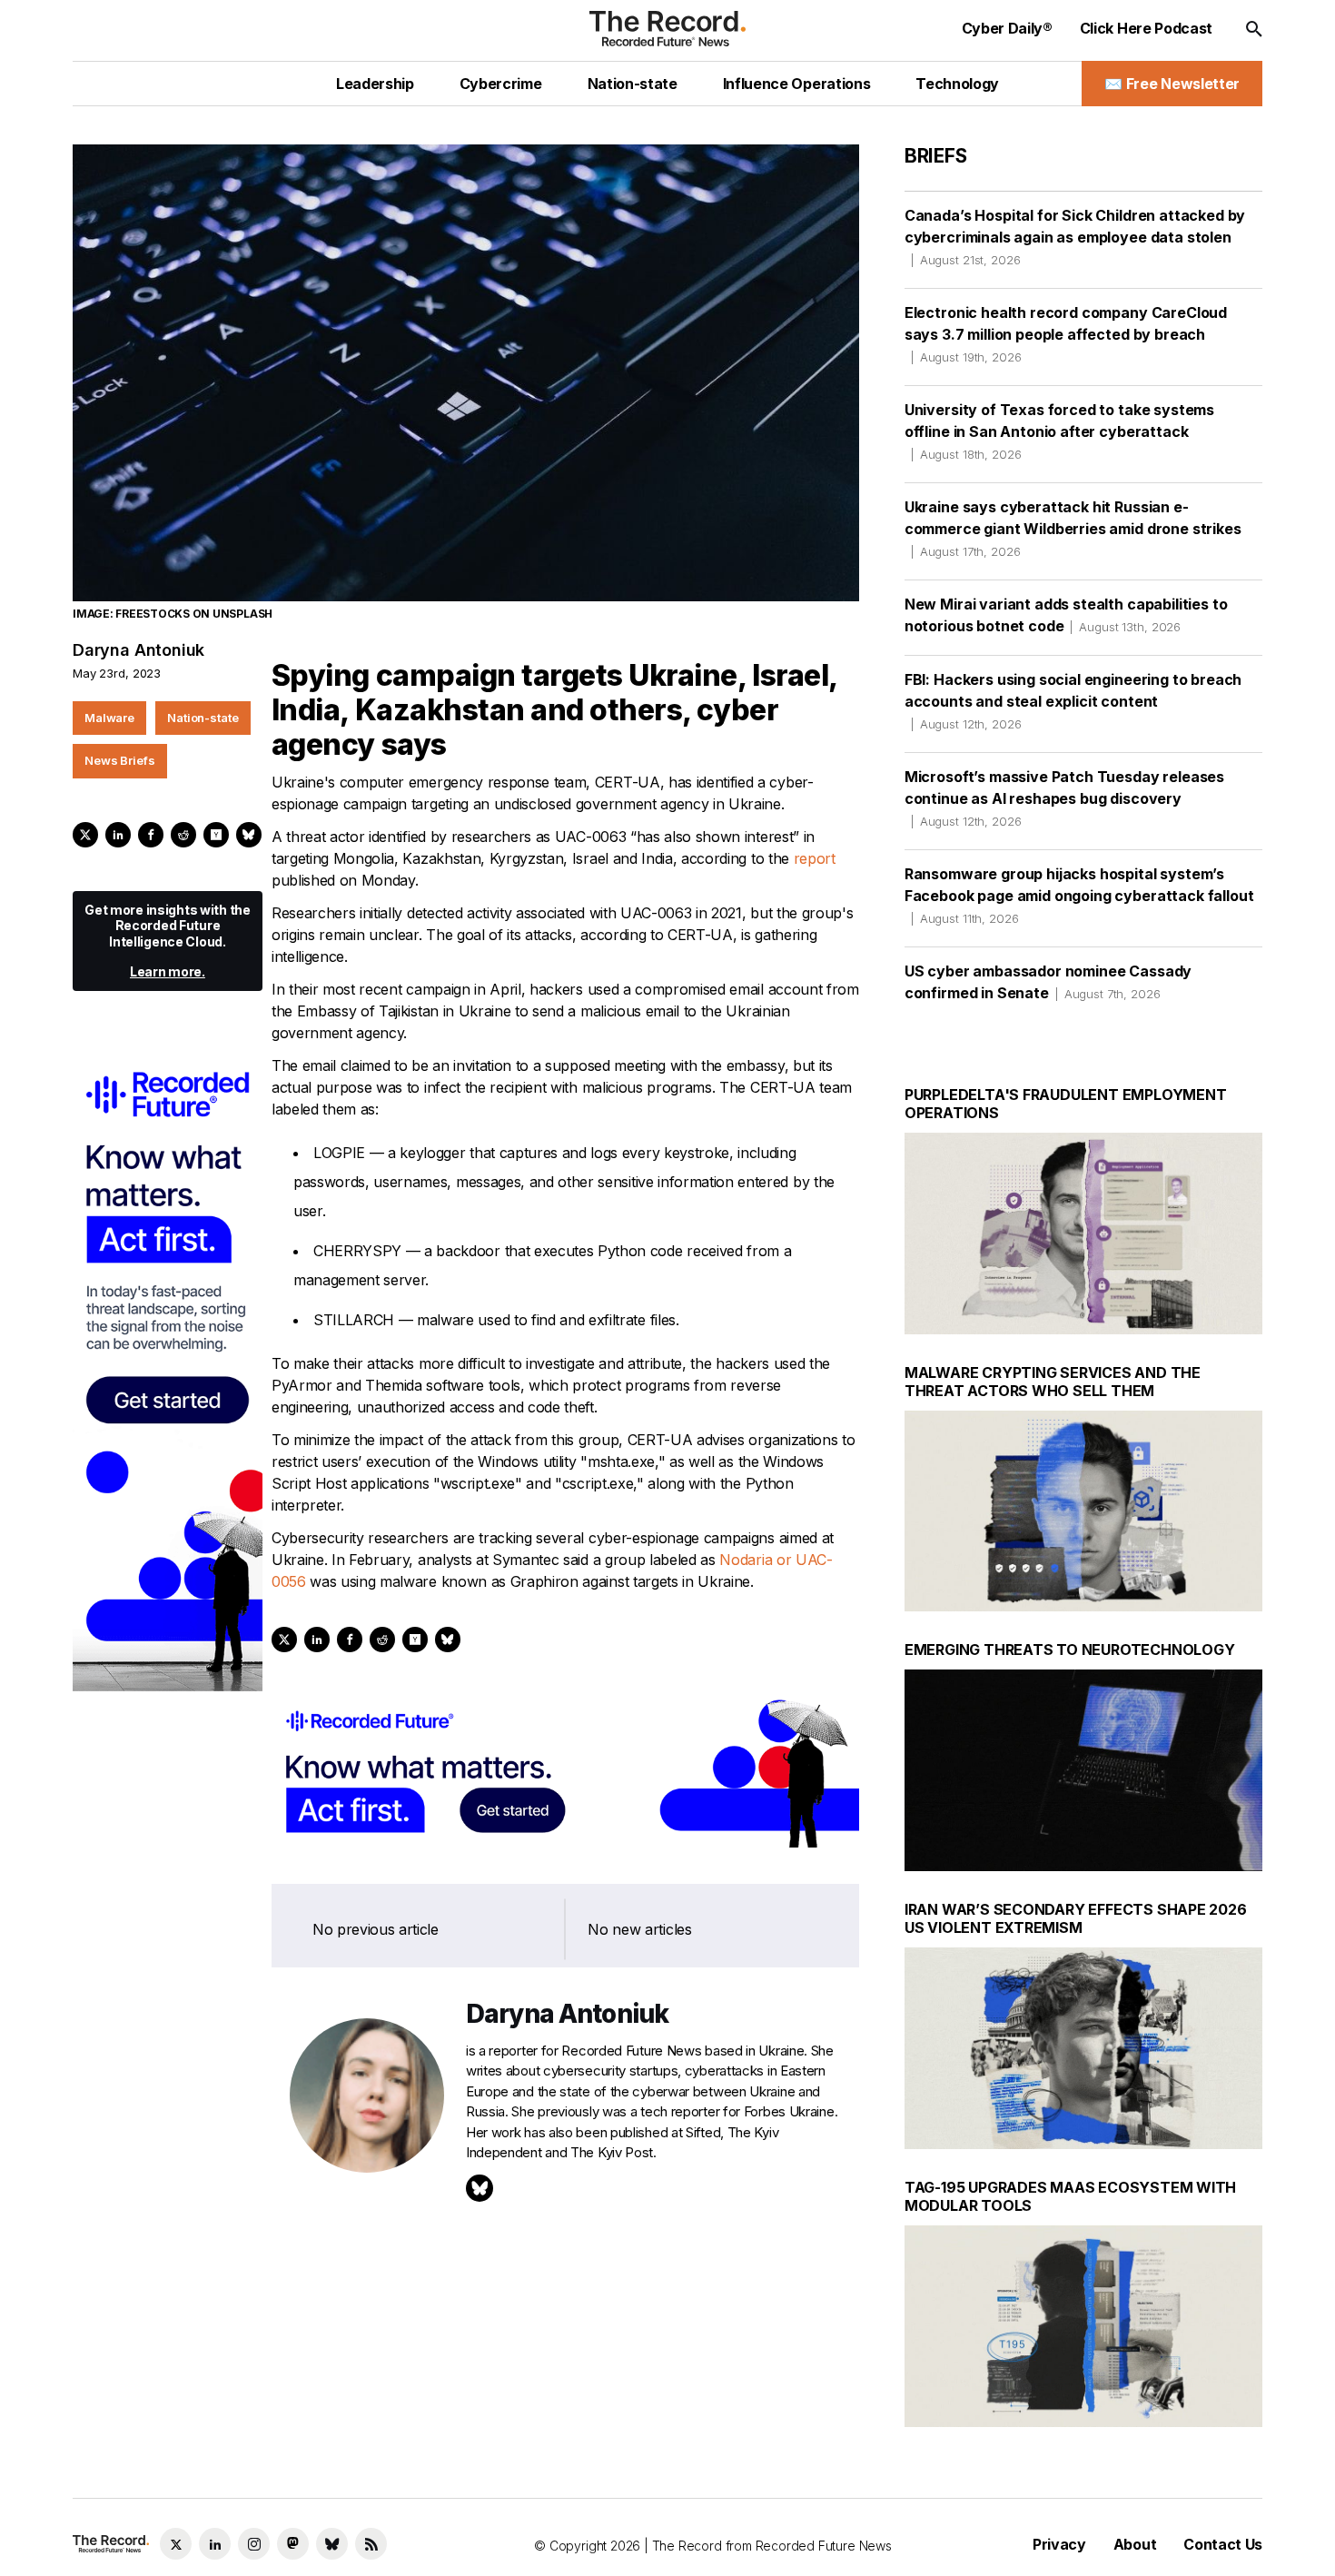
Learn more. (168, 971)
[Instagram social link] (254, 2544)
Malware (109, 718)
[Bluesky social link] (332, 2544)
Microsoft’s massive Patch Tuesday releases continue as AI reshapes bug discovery (1064, 798)
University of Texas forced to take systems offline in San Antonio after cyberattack (1059, 431)
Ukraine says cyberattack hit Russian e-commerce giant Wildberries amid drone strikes (1073, 528)
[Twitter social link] (176, 2544)
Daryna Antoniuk (138, 650)
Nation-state (203, 718)
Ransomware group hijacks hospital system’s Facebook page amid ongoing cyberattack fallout (1079, 895)
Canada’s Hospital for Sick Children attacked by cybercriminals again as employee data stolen (1075, 237)
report (815, 858)
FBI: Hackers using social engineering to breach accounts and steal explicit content (1073, 701)
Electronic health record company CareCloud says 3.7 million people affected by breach (1066, 334)
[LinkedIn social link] (215, 2544)
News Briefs (120, 760)
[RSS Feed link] (371, 2544)
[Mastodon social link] (293, 2544)
